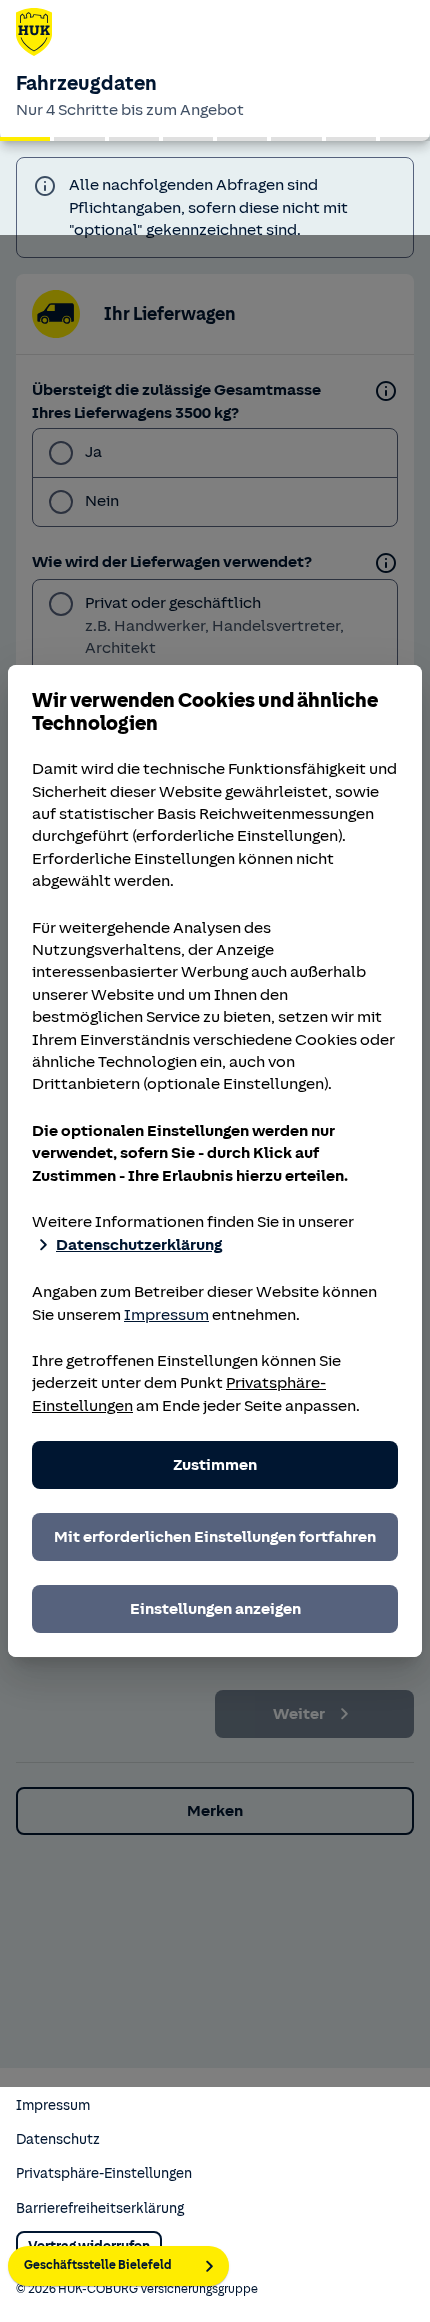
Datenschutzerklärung (139, 1245)
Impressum (166, 1315)
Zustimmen (215, 1465)
